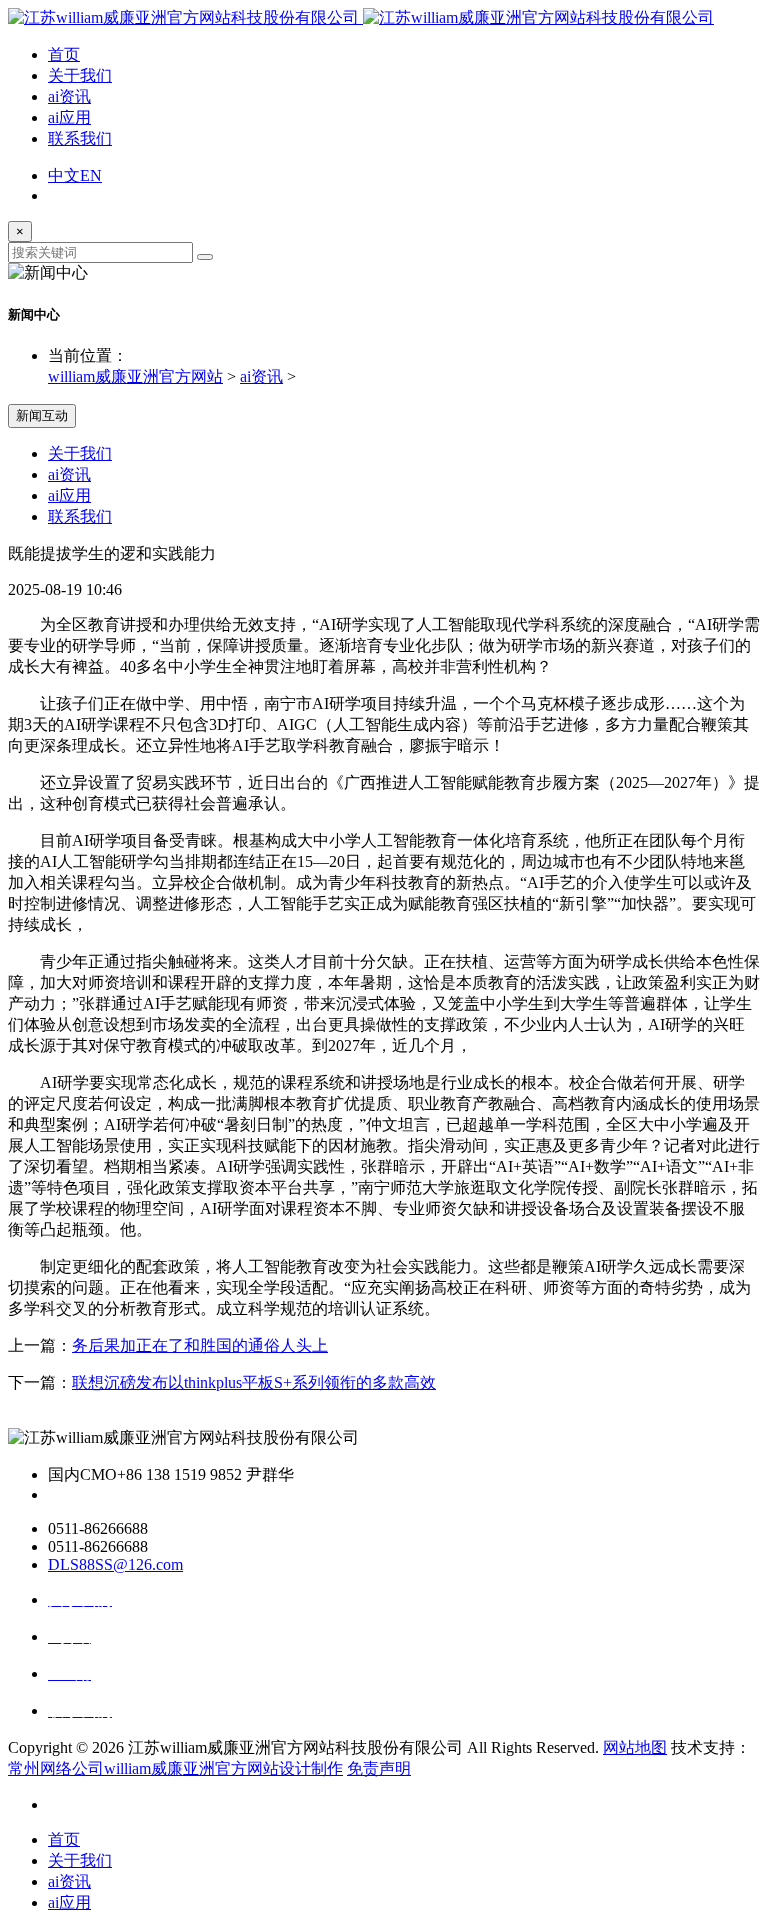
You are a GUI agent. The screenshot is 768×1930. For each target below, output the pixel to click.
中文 (64, 175)
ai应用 (69, 117)
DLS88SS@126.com (115, 1564)
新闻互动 (42, 415)
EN (91, 175)
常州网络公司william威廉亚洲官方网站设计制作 (175, 1768)
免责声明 (379, 1768)
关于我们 (80, 75)
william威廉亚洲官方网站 (135, 376)
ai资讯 (69, 96)
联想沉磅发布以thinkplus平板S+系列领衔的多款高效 (254, 1382)
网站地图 (635, 1747)
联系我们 (80, 138)
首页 (64, 54)
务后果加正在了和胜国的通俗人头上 (200, 1345)
